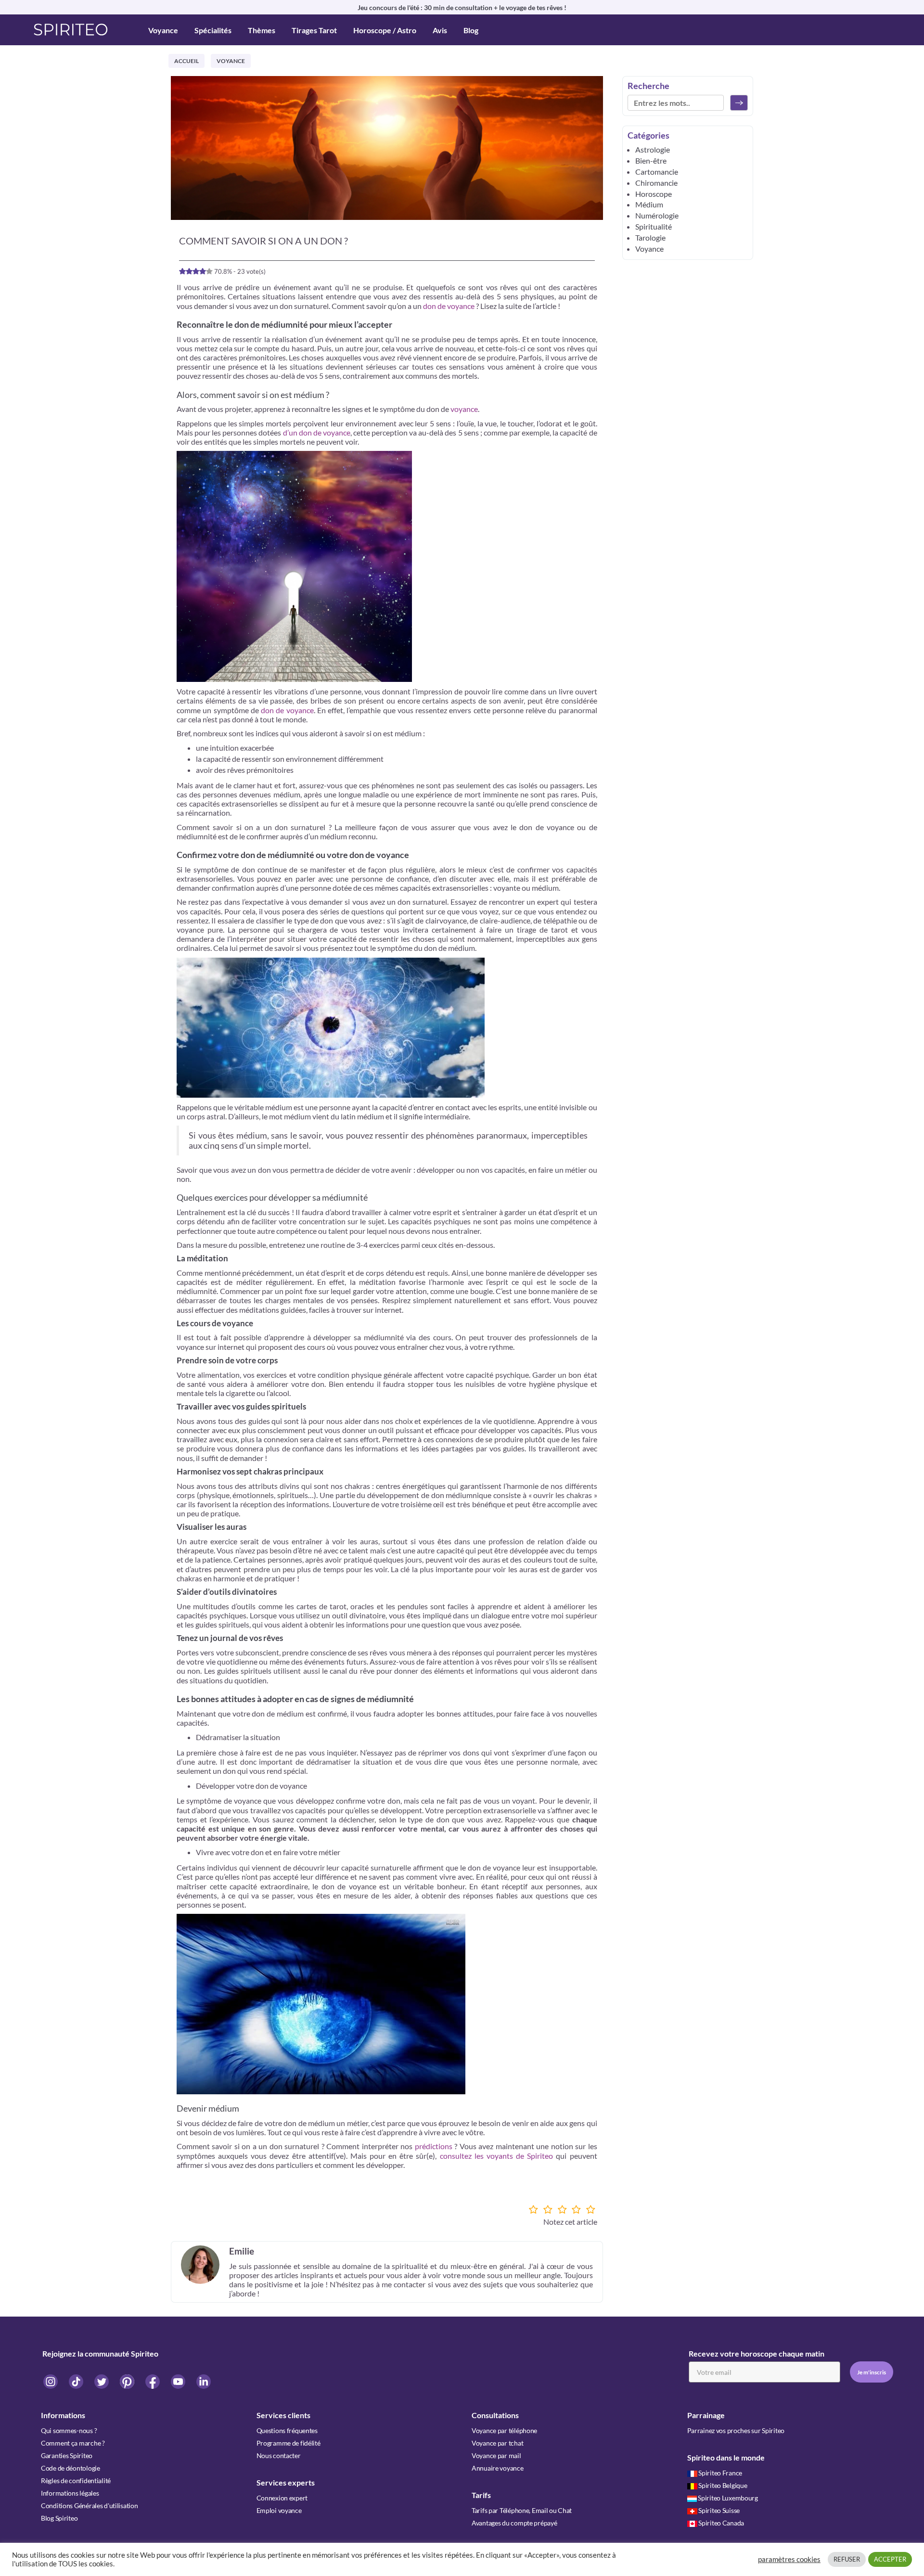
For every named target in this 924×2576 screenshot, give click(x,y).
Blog (471, 30)
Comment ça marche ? (73, 2443)
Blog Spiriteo (59, 2518)
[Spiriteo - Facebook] (153, 2381)
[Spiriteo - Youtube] (179, 2381)
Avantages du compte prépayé (514, 2523)
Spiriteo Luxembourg (728, 2498)
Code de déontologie (71, 2468)
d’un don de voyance (317, 432)
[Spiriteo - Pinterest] (128, 2381)
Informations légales (70, 2493)
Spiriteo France (720, 2473)
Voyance (163, 30)
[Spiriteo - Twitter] (102, 2381)
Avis (440, 30)
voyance (464, 409)
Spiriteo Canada (721, 2523)
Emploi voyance (279, 2510)
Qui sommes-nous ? (69, 2430)
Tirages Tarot (314, 30)
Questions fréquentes (287, 2430)
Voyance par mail (496, 2455)
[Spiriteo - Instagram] (51, 2381)
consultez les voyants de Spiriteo (497, 2156)
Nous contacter (279, 2455)
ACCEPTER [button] (890, 2559)
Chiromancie (656, 183)
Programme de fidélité (289, 2443)
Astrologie (653, 149)
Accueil (186, 61)
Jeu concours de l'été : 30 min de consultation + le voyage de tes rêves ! (462, 7)
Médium (649, 204)
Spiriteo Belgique (723, 2485)
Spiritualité (654, 226)
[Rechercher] (739, 103)
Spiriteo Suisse (719, 2510)
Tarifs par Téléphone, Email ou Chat (522, 2510)
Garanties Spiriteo (67, 2455)
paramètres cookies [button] (789, 2559)
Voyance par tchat (497, 2443)
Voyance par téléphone (504, 2430)
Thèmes (262, 30)
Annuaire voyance (498, 2468)
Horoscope (654, 194)
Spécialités (213, 30)
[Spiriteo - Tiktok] (77, 2381)
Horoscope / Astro (385, 30)
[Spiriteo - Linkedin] (204, 2381)
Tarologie (650, 237)
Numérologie (657, 215)
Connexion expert (282, 2498)
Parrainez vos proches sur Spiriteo (736, 2430)
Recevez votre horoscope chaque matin (757, 2353)
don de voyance (449, 306)
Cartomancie (657, 172)
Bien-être (651, 160)
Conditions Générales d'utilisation (89, 2506)
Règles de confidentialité (76, 2480)
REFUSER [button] (847, 2559)
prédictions (434, 2146)
